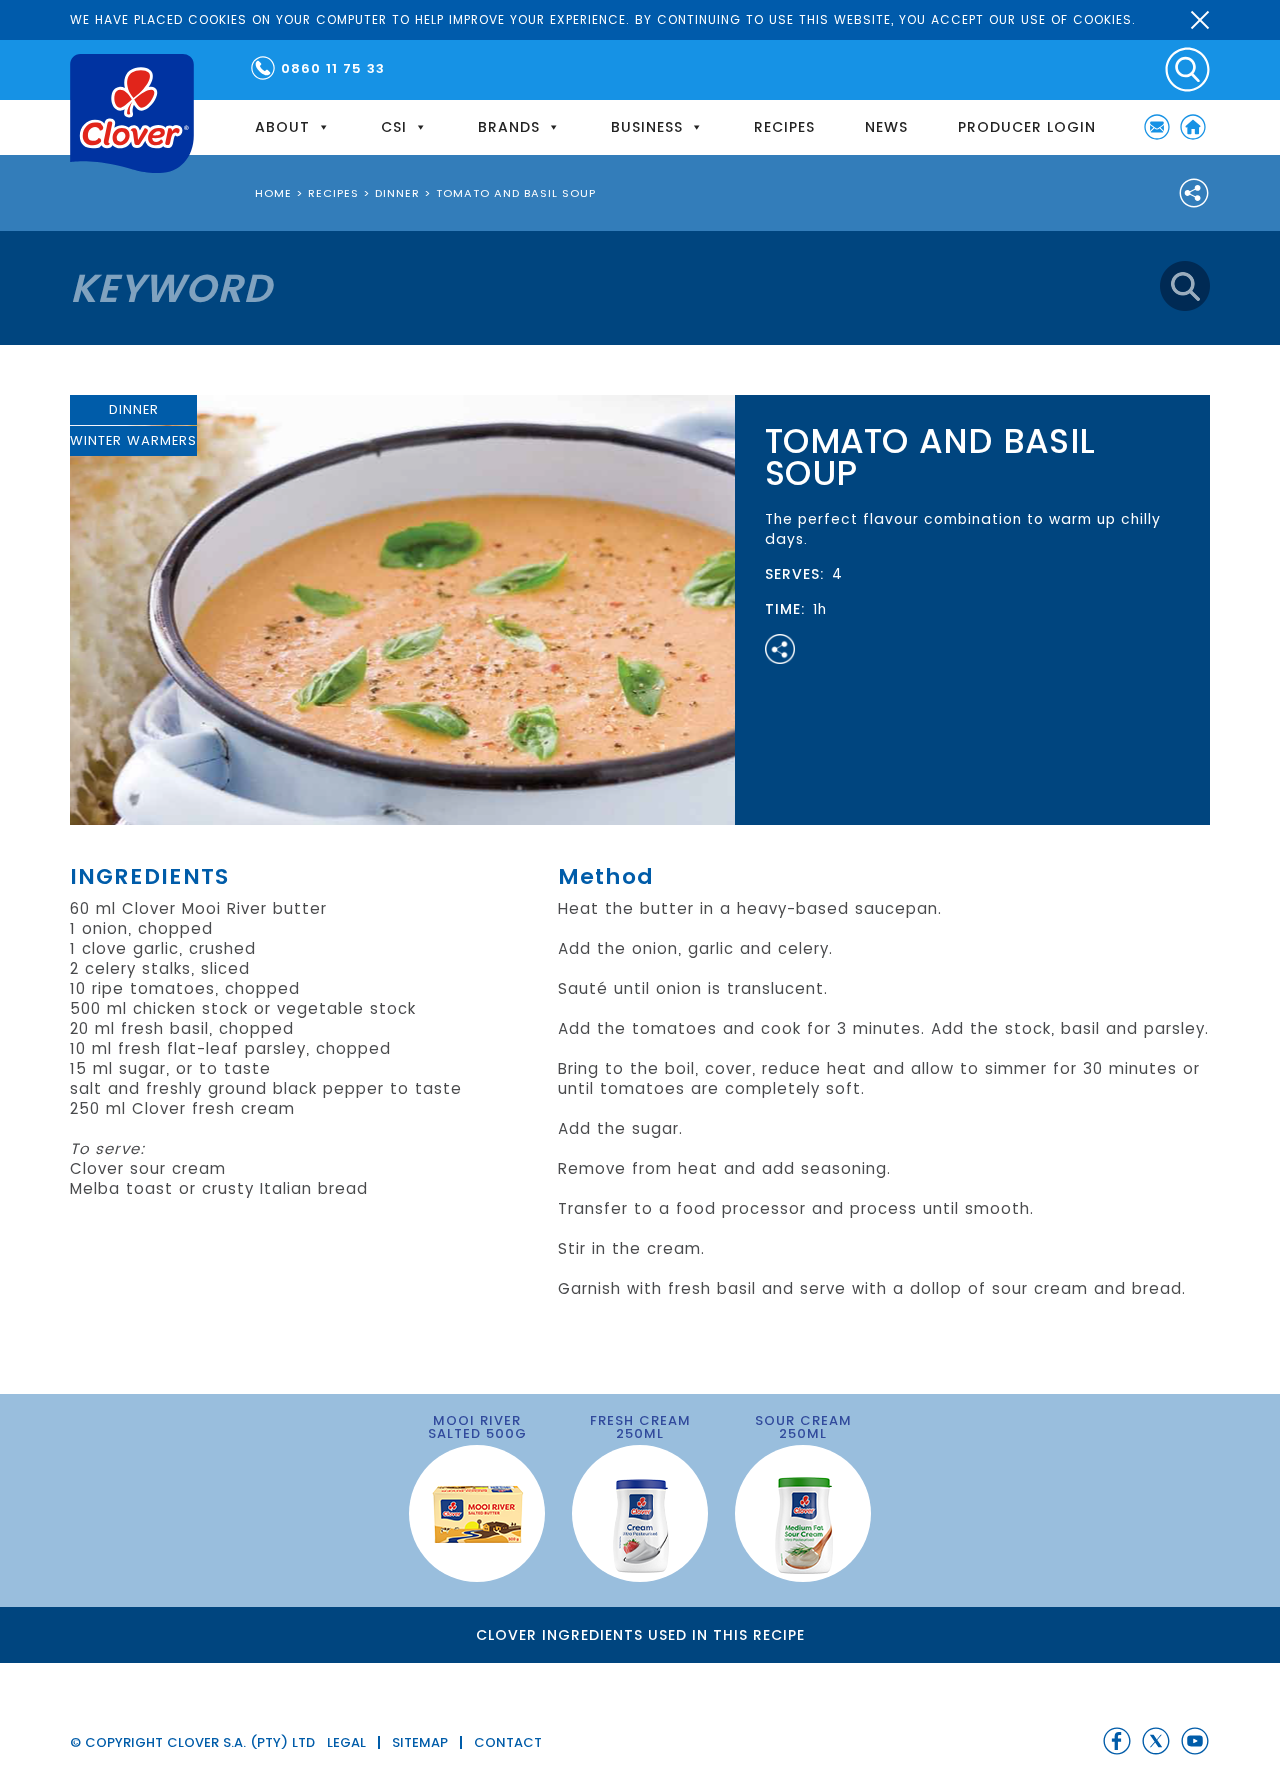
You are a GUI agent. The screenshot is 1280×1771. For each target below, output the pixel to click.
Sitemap (420, 1742)
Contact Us (1157, 127)
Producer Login (1027, 127)
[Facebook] (1117, 1741)
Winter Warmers (133, 440)
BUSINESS (647, 127)
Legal (346, 1742)
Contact (508, 1742)
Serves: (795, 574)
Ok (1200, 20)
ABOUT (282, 127)
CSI (394, 127)
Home (1193, 127)
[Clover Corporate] (132, 113)
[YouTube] (1195, 1741)
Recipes (784, 127)
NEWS (886, 127)
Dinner (134, 409)
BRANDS (509, 127)
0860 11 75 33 (333, 68)
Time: (785, 609)
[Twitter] (1156, 1741)
